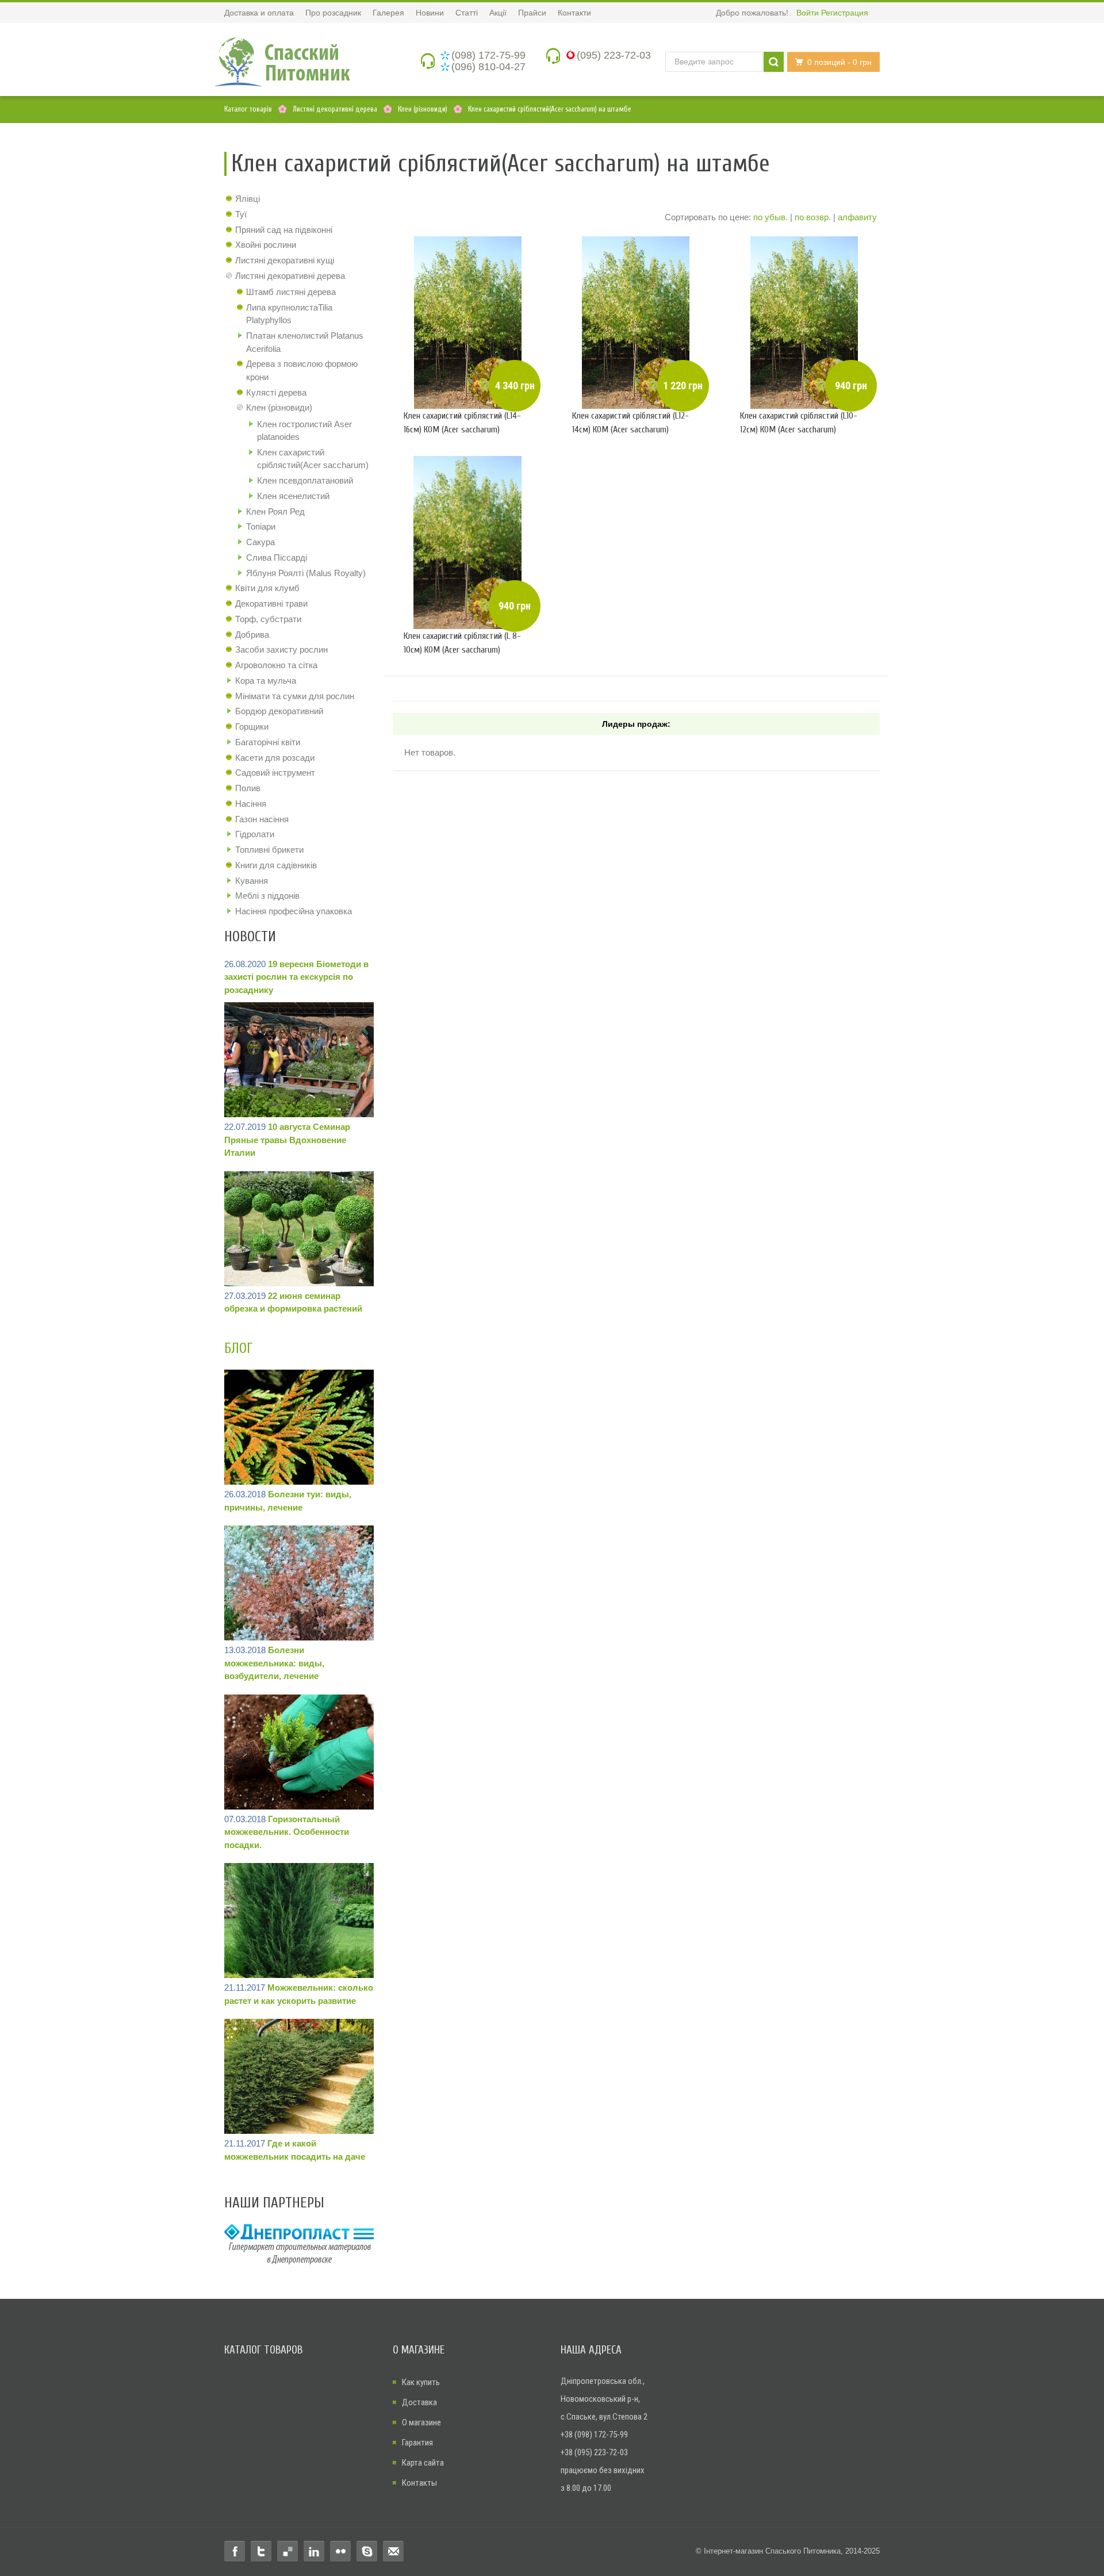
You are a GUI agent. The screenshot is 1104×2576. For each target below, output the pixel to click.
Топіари (261, 526)
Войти (808, 13)
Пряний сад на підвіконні (284, 230)
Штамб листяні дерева (291, 292)
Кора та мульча (266, 681)
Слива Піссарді (277, 557)
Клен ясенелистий (293, 496)
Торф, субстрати (268, 619)
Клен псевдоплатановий (305, 480)
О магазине (421, 2422)
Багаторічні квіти (268, 742)
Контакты (419, 2483)
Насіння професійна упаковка (294, 911)
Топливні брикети (269, 850)
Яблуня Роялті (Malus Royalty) (306, 573)
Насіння (251, 804)
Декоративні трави (271, 603)
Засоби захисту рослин (281, 649)
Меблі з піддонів (267, 896)
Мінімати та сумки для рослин (295, 696)
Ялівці (248, 199)
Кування (252, 881)
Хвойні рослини (266, 245)
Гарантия (417, 2443)
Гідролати (255, 834)
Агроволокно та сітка (276, 665)
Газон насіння (262, 819)
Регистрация (845, 13)
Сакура (260, 542)
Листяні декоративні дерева (290, 276)
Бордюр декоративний (279, 711)
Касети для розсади (275, 758)
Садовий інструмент (275, 773)
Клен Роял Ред (275, 511)
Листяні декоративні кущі (285, 260)
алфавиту (857, 217)
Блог (239, 1349)
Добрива (252, 635)
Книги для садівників (276, 865)
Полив (248, 788)
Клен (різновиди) (279, 407)
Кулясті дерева (276, 392)
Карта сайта (423, 2463)
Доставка (419, 2402)
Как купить (421, 2382)
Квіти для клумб (267, 588)
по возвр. (813, 217)
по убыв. (770, 217)
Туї (241, 214)
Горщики (252, 727)
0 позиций (839, 62)
